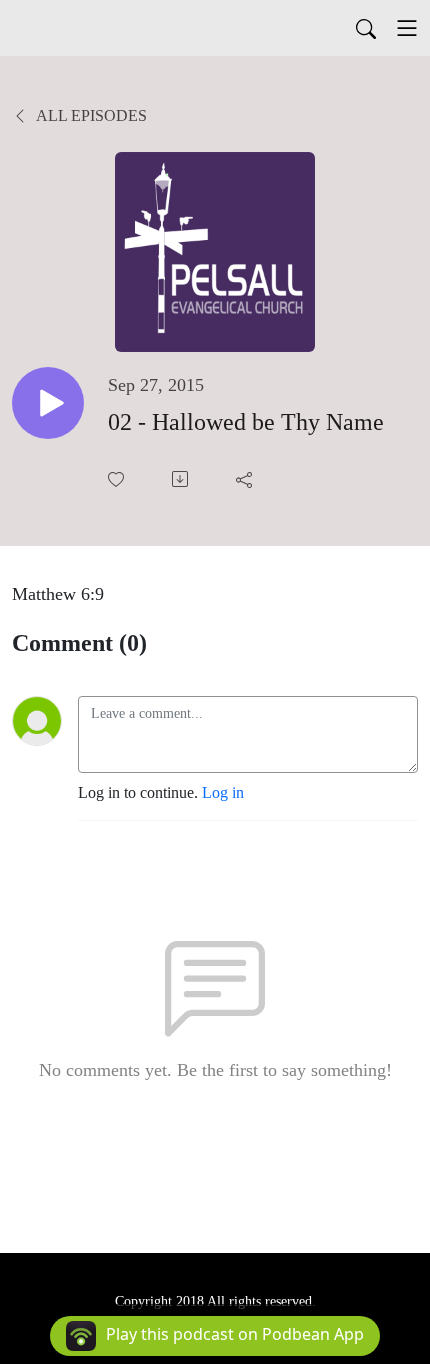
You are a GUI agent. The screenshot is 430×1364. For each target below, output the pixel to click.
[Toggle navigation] (407, 28)
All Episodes (90, 115)
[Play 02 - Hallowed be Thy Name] (48, 403)
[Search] (366, 28)
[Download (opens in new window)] (182, 479)
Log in (223, 792)
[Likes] (118, 479)
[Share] (246, 479)
